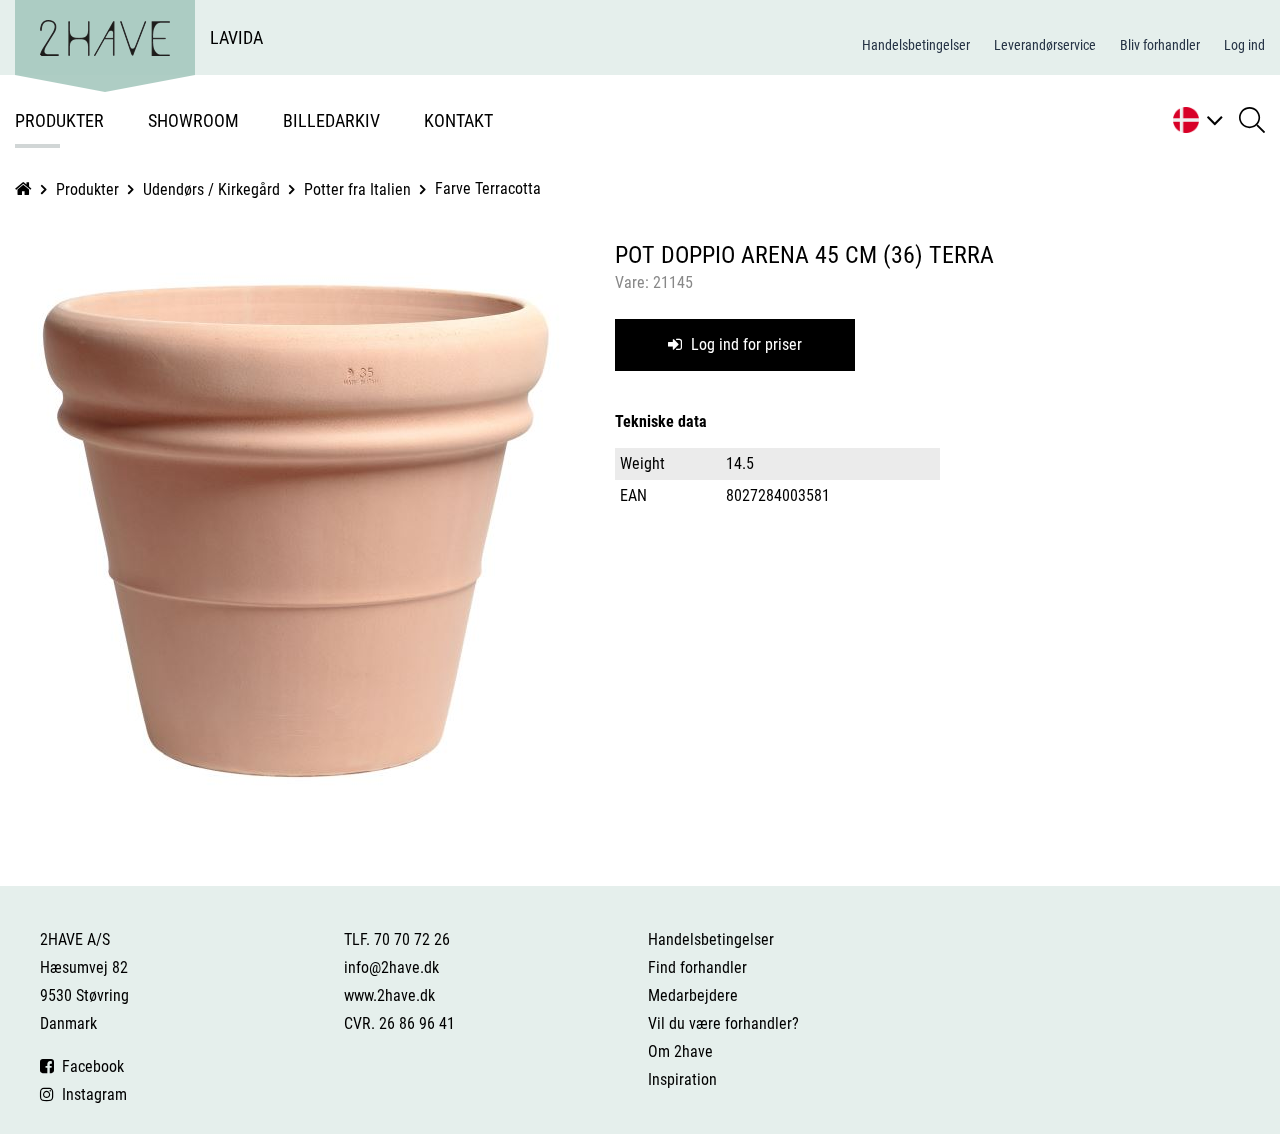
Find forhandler (697, 967)
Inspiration (682, 1079)
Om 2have (680, 1051)
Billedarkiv (331, 120)
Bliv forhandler (1160, 45)
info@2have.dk (391, 967)
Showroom (193, 120)
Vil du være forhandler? (723, 1023)
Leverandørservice (1045, 45)
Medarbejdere (693, 995)
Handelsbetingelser (916, 45)
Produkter (59, 120)
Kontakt (458, 120)
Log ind (1244, 45)
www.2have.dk (389, 995)
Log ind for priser (744, 344)
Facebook (89, 1066)
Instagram (90, 1094)
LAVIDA (236, 37)
